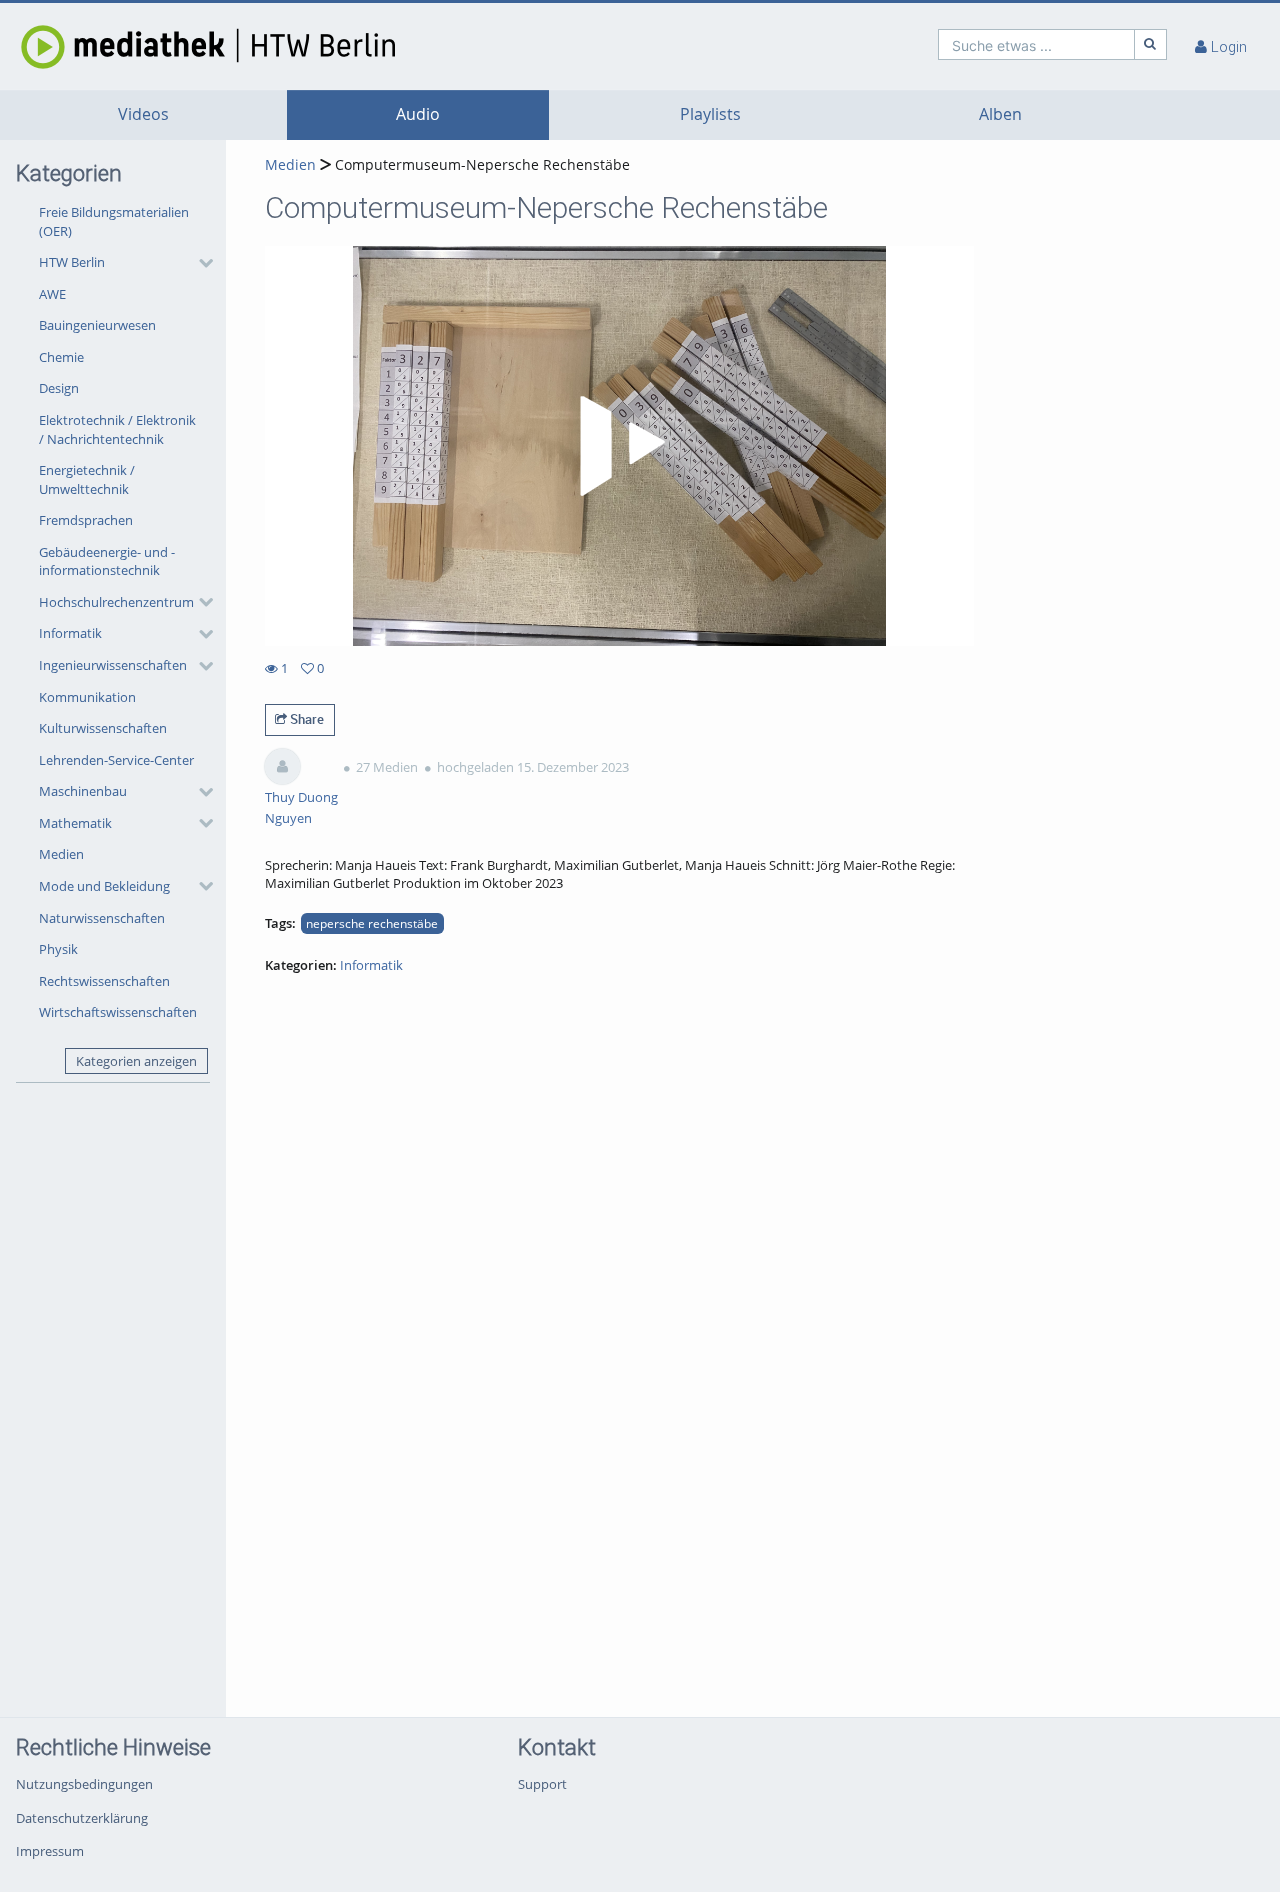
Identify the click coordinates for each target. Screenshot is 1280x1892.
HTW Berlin (72, 262)
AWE (52, 294)
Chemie (61, 357)
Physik (58, 949)
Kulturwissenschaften (103, 728)
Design (59, 388)
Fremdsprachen (86, 520)
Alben (1000, 114)
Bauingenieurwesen (97, 325)
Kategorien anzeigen (136, 1061)
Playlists (710, 114)
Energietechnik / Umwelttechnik (87, 479)
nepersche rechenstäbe (372, 923)
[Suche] (1151, 44)
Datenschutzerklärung (82, 1818)
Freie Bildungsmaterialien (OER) (114, 221)
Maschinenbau (83, 791)
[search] (1036, 44)
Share (305, 719)
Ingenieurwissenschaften (113, 665)
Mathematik (75, 823)
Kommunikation (87, 697)
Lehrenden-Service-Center (116, 760)
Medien (61, 854)
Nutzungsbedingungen (84, 1784)
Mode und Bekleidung (104, 886)
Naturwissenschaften (102, 918)
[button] (121, 263)
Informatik (70, 633)
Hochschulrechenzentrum (116, 602)
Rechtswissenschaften (104, 981)
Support (542, 1784)
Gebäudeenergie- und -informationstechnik (107, 561)
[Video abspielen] (619, 446)
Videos (143, 114)
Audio (418, 114)
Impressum (50, 1851)
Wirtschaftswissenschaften (118, 1012)
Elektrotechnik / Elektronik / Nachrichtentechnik (117, 429)
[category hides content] (200, 263)
